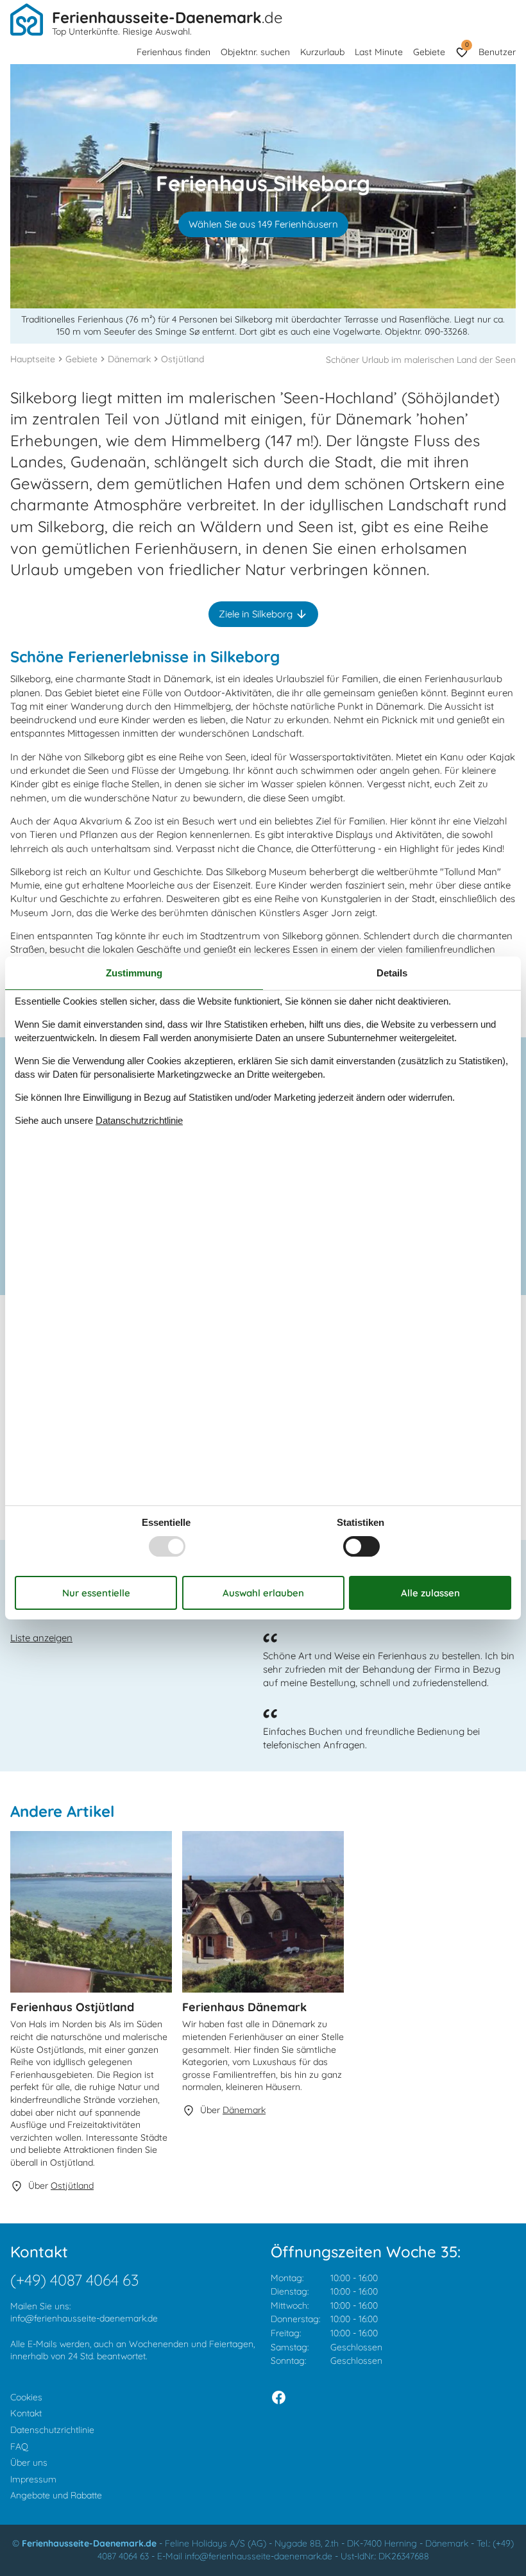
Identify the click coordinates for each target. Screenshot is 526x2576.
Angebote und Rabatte (56, 2495)
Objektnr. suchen (255, 52)
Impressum (33, 2479)
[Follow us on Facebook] (279, 2397)
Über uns (29, 2463)
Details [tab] (392, 973)
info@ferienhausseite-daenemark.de (84, 2318)
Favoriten (467, 45)
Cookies (26, 2397)
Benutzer (497, 52)
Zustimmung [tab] (134, 973)
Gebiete (429, 52)
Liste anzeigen (41, 1638)
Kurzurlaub (322, 52)
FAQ (19, 2446)
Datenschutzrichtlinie (52, 2430)
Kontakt (26, 2413)
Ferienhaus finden (174, 52)
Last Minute (379, 52)
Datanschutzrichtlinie (139, 1120)
